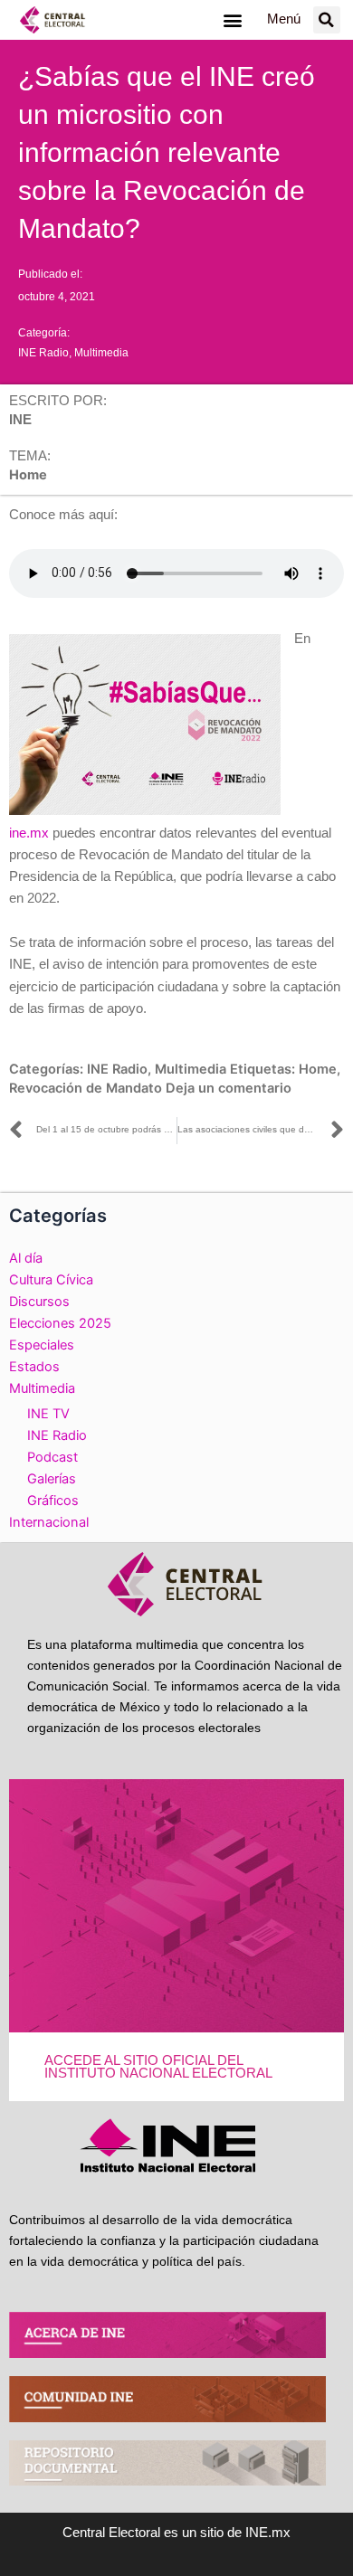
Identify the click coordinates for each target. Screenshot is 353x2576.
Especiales (42, 1345)
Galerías (52, 1479)
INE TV (48, 1414)
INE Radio (43, 353)
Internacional (49, 1522)
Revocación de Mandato (86, 1088)
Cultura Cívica (51, 1280)
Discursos (39, 1302)
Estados (34, 1367)
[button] (232, 19)
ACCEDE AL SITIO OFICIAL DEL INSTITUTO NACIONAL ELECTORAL (158, 2067)
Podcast (52, 1457)
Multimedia (101, 353)
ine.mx (29, 833)
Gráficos (53, 1501)
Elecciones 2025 (60, 1323)
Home (318, 1069)
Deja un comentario (229, 1088)
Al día (26, 1258)
